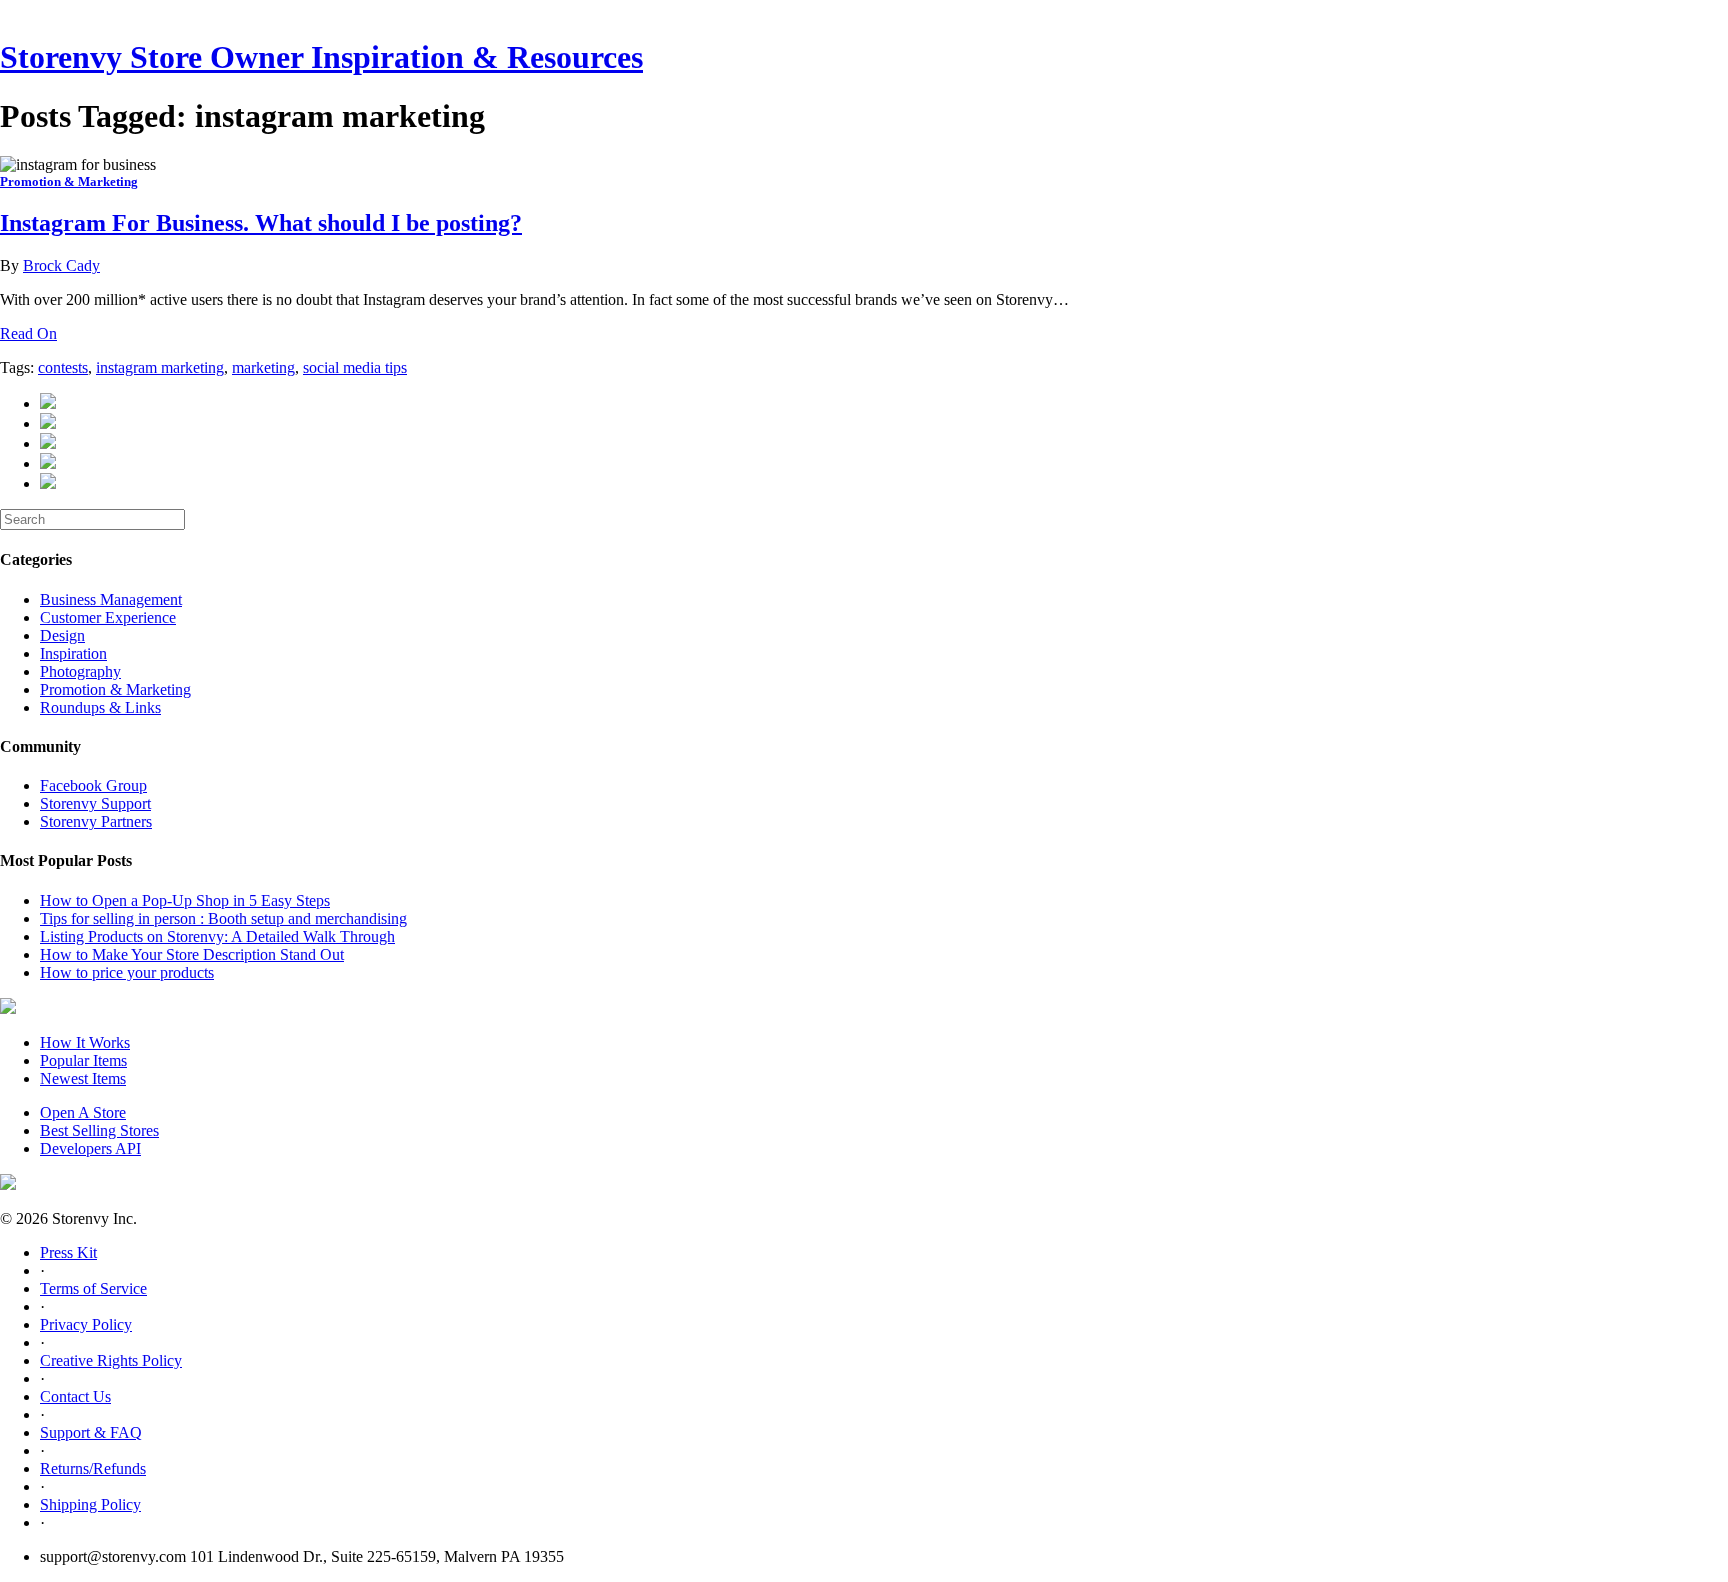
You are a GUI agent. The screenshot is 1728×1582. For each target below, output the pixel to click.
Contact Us (75, 1396)
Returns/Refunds (93, 1468)
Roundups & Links (100, 707)
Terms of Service (93, 1288)
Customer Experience (108, 617)
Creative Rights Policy (111, 1360)
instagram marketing (160, 367)
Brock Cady (61, 265)
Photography (80, 671)
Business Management (111, 599)
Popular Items (83, 1060)
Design (62, 635)
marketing (263, 367)
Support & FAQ (91, 1432)
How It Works (85, 1042)
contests (63, 367)
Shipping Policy (90, 1504)
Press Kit (68, 1252)
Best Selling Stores (99, 1130)
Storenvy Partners (96, 821)
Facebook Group (93, 785)
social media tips (355, 367)
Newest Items (83, 1078)
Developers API (90, 1148)
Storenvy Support (95, 803)
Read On (28, 333)
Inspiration (73, 653)
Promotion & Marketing (69, 181)
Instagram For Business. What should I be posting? (261, 223)
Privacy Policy (86, 1324)
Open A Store (83, 1112)
